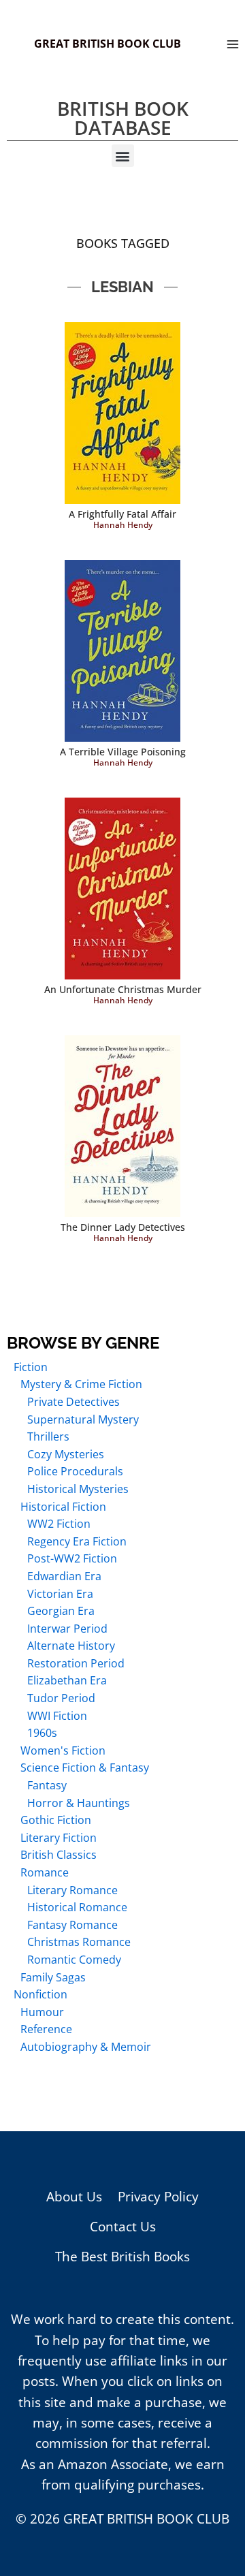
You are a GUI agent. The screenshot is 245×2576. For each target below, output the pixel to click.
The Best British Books (122, 2257)
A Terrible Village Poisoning (123, 752)
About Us (74, 2197)
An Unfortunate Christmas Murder (123, 989)
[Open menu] (232, 44)
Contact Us (123, 2227)
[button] (123, 156)
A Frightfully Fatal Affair (122, 514)
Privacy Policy (158, 2197)
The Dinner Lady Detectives (123, 1227)
